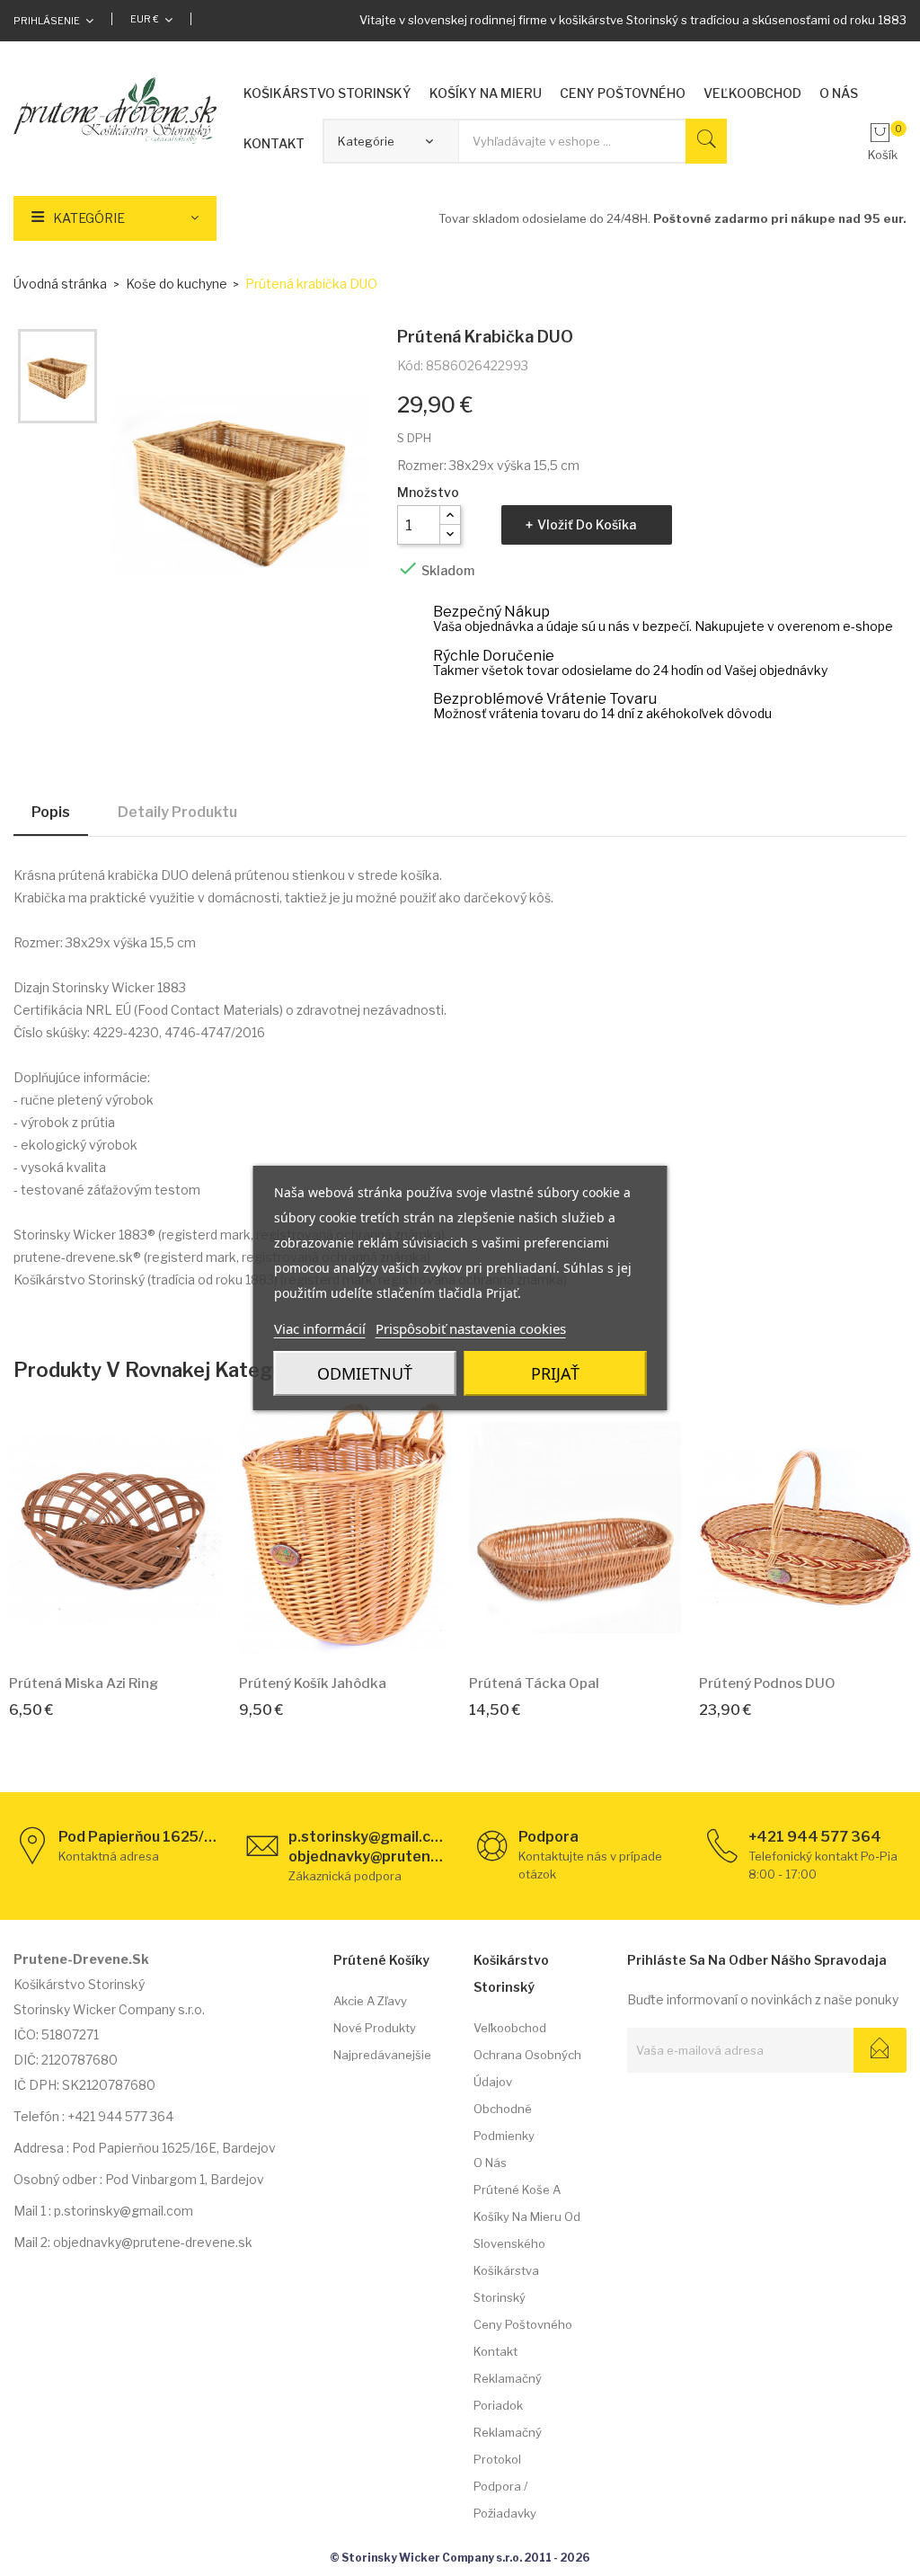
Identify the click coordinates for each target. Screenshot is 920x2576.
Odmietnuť (365, 1373)
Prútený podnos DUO (767, 1683)
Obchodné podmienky (504, 2122)
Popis (51, 812)
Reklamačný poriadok (508, 2392)
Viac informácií (320, 1328)
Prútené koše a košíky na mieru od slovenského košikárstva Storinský (527, 2243)
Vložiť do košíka (587, 524)
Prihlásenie (47, 21)
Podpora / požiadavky (505, 2500)
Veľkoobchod (510, 2028)
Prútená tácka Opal (534, 1683)
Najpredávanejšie (382, 2055)
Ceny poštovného (523, 2324)
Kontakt (495, 2351)
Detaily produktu (177, 812)
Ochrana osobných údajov (527, 2068)
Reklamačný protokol (508, 2446)
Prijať (555, 1373)
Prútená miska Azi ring (84, 1683)
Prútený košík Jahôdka (313, 1683)
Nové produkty (375, 2028)
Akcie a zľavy (370, 2001)
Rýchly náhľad (136, 1633)
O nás (490, 2163)
